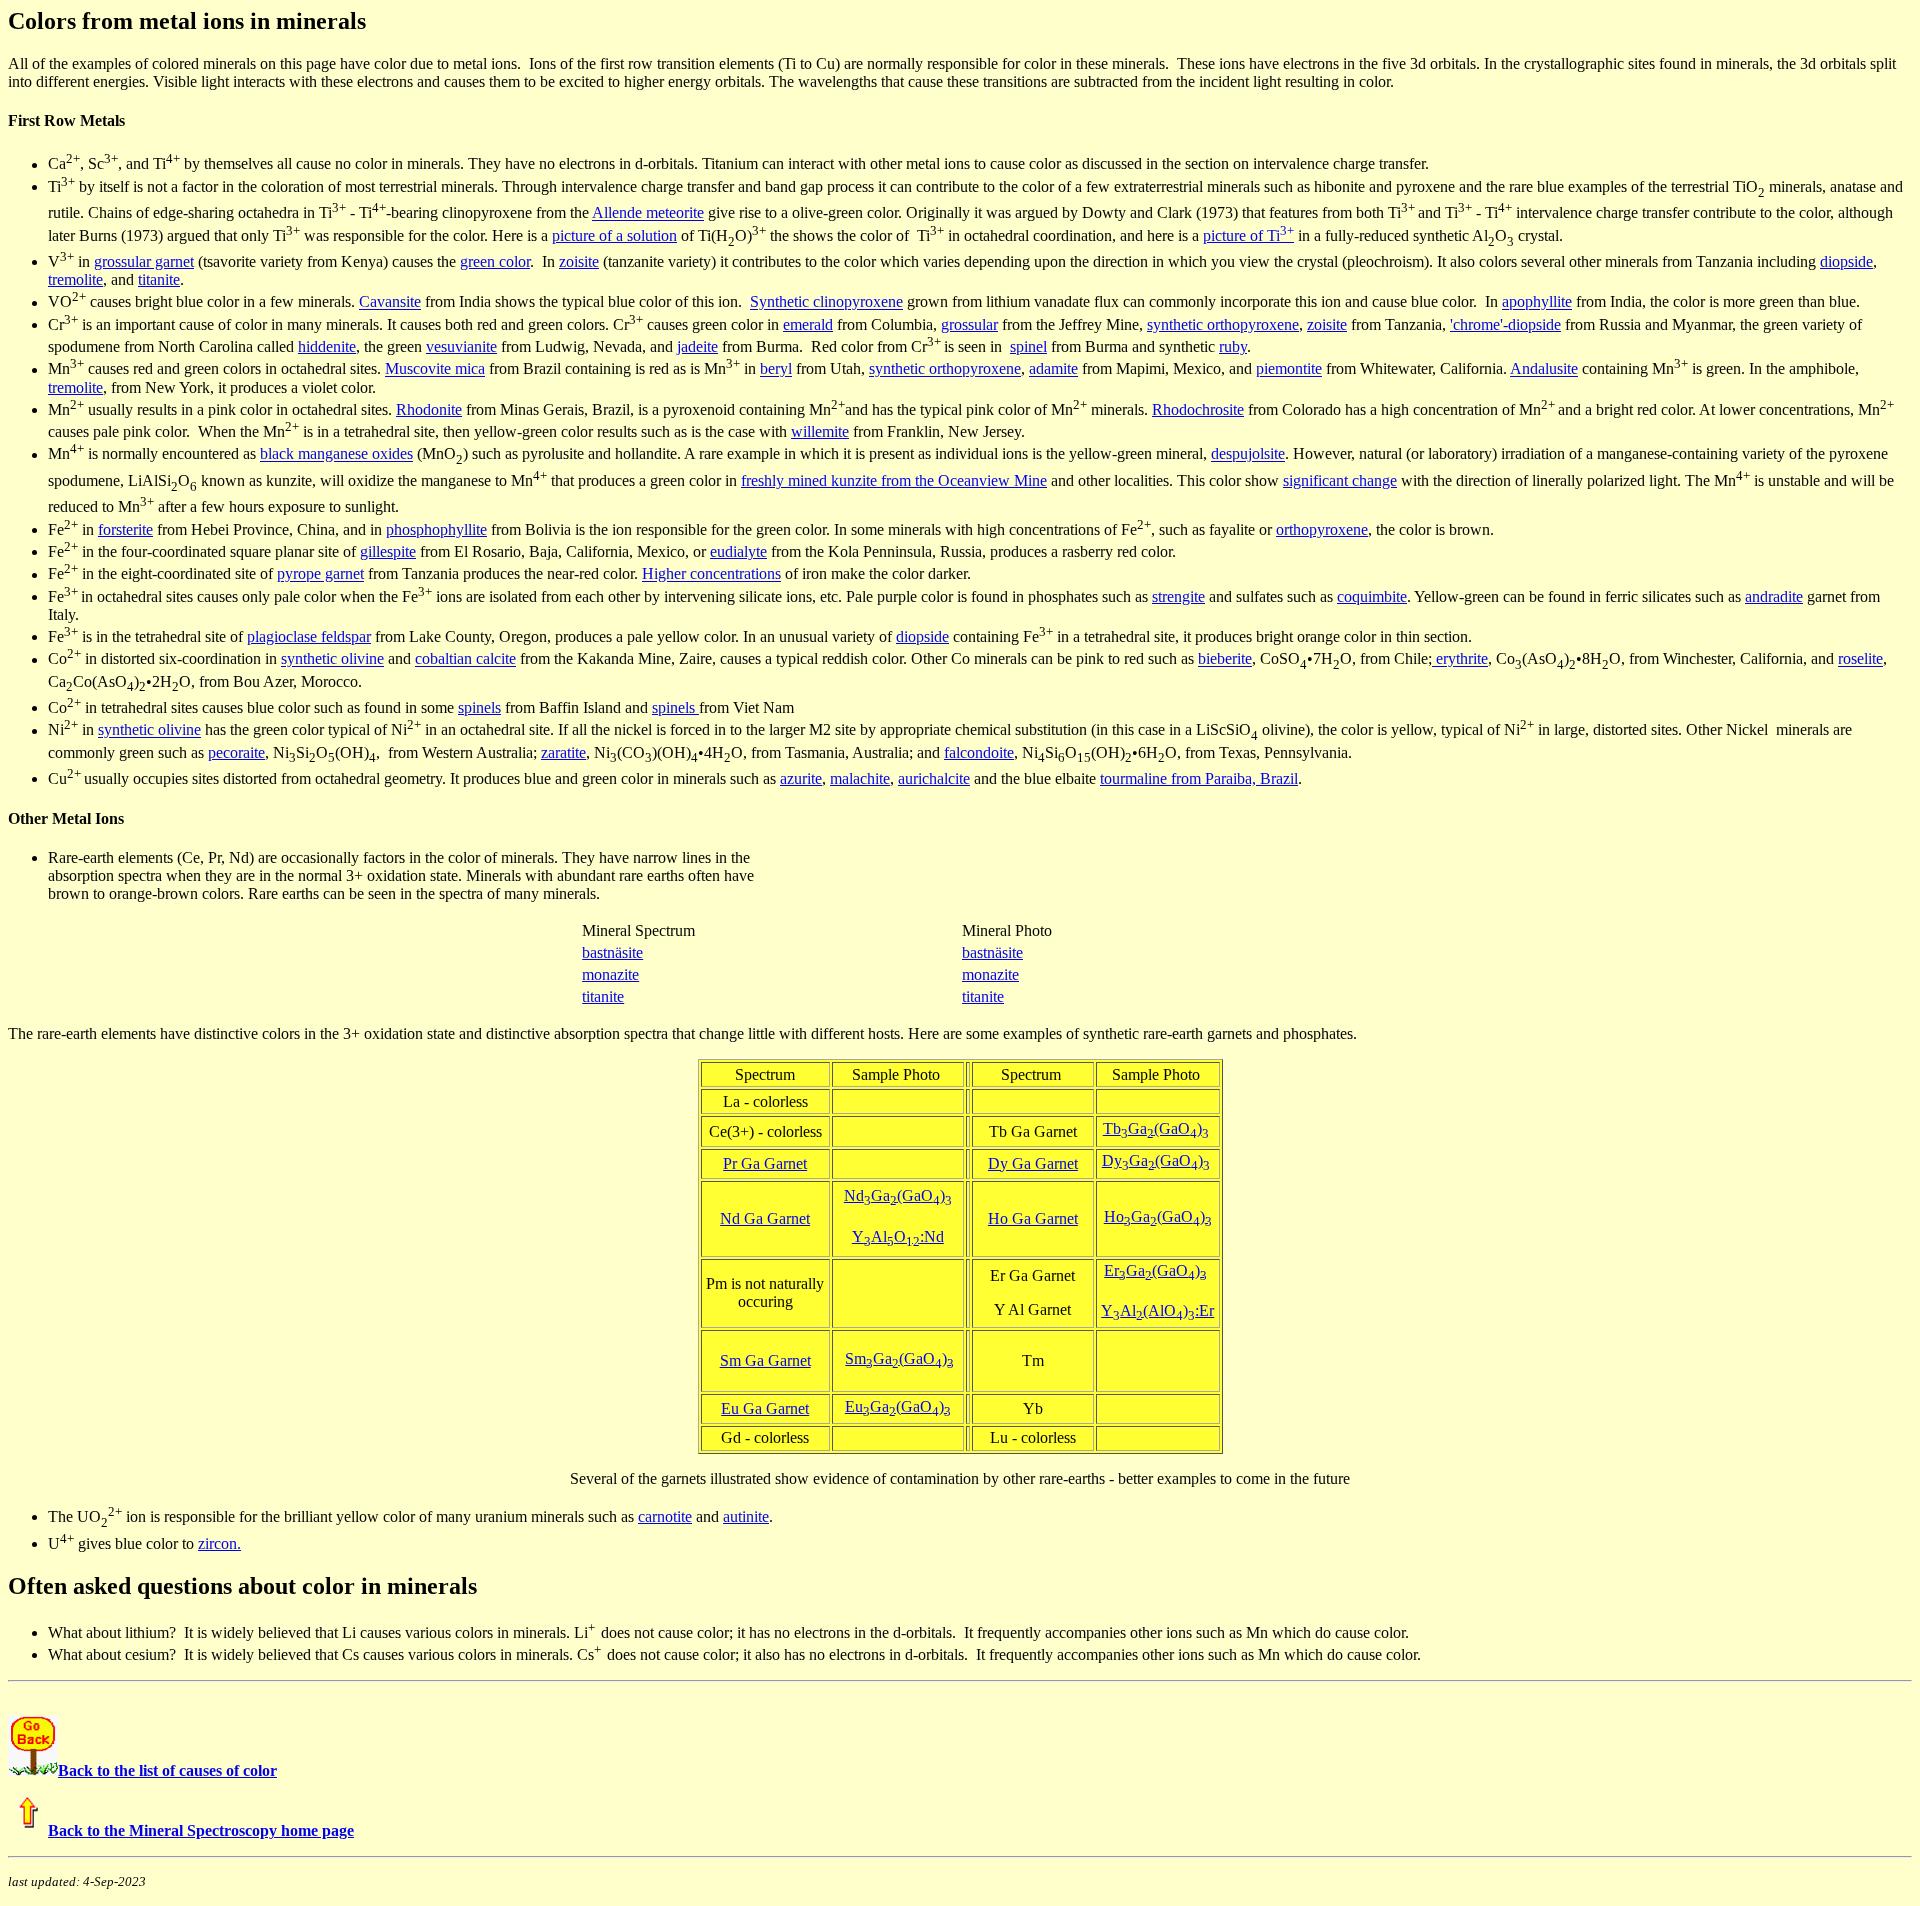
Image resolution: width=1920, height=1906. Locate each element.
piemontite (1289, 369)
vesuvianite (461, 346)
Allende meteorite (648, 213)
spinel (1028, 346)
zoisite (579, 261)
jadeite (697, 346)
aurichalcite (934, 778)
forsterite (125, 529)
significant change (1340, 480)
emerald (808, 324)
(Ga (909, 1195)
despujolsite (1248, 454)
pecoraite (236, 752)
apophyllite (1537, 302)
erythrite (1460, 659)
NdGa (870, 1195)
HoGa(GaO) (1154, 1216)
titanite (159, 279)
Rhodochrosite (1198, 409)
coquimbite (1372, 596)
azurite (801, 778)
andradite (1774, 596)
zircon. (219, 1543)
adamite (1053, 369)
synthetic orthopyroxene (1223, 324)
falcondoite (979, 752)
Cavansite (390, 302)
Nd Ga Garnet (765, 1218)
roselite (1860, 659)
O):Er (1189, 1310)
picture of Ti (1248, 235)
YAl (1118, 1310)
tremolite (75, 279)
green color (495, 261)
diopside (1846, 261)
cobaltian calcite (465, 659)
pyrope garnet (320, 574)
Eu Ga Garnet (765, 1408)
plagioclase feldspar (309, 636)
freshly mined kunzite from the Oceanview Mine (894, 480)
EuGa (870, 1406)
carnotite (665, 1516)
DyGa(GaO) (1156, 1160)
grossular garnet (144, 261)
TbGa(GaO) (1156, 1128)
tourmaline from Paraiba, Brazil (1199, 778)
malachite (860, 778)
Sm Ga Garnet (765, 1360)
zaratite (563, 752)
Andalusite (1544, 369)
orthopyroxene (1322, 529)
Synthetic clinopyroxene (826, 302)
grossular (969, 324)
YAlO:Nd (898, 1236)
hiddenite (327, 346)
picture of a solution (614, 235)
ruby (1233, 346)
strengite (1178, 596)
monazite (610, 974)
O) (936, 1195)
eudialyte (738, 551)
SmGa (872, 1358)
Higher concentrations (711, 574)
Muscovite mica (435, 369)
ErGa (1128, 1270)
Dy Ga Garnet (1033, 1163)
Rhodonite (429, 409)
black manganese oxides (336, 454)
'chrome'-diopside (1505, 324)
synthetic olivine (332, 659)
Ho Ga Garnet (1033, 1218)
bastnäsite (612, 952)
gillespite (388, 551)
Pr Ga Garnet (765, 1163)
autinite (746, 1516)
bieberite (1225, 659)
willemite (820, 431)
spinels (479, 707)
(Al (1150, 1310)
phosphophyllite (436, 529)
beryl (776, 369)
